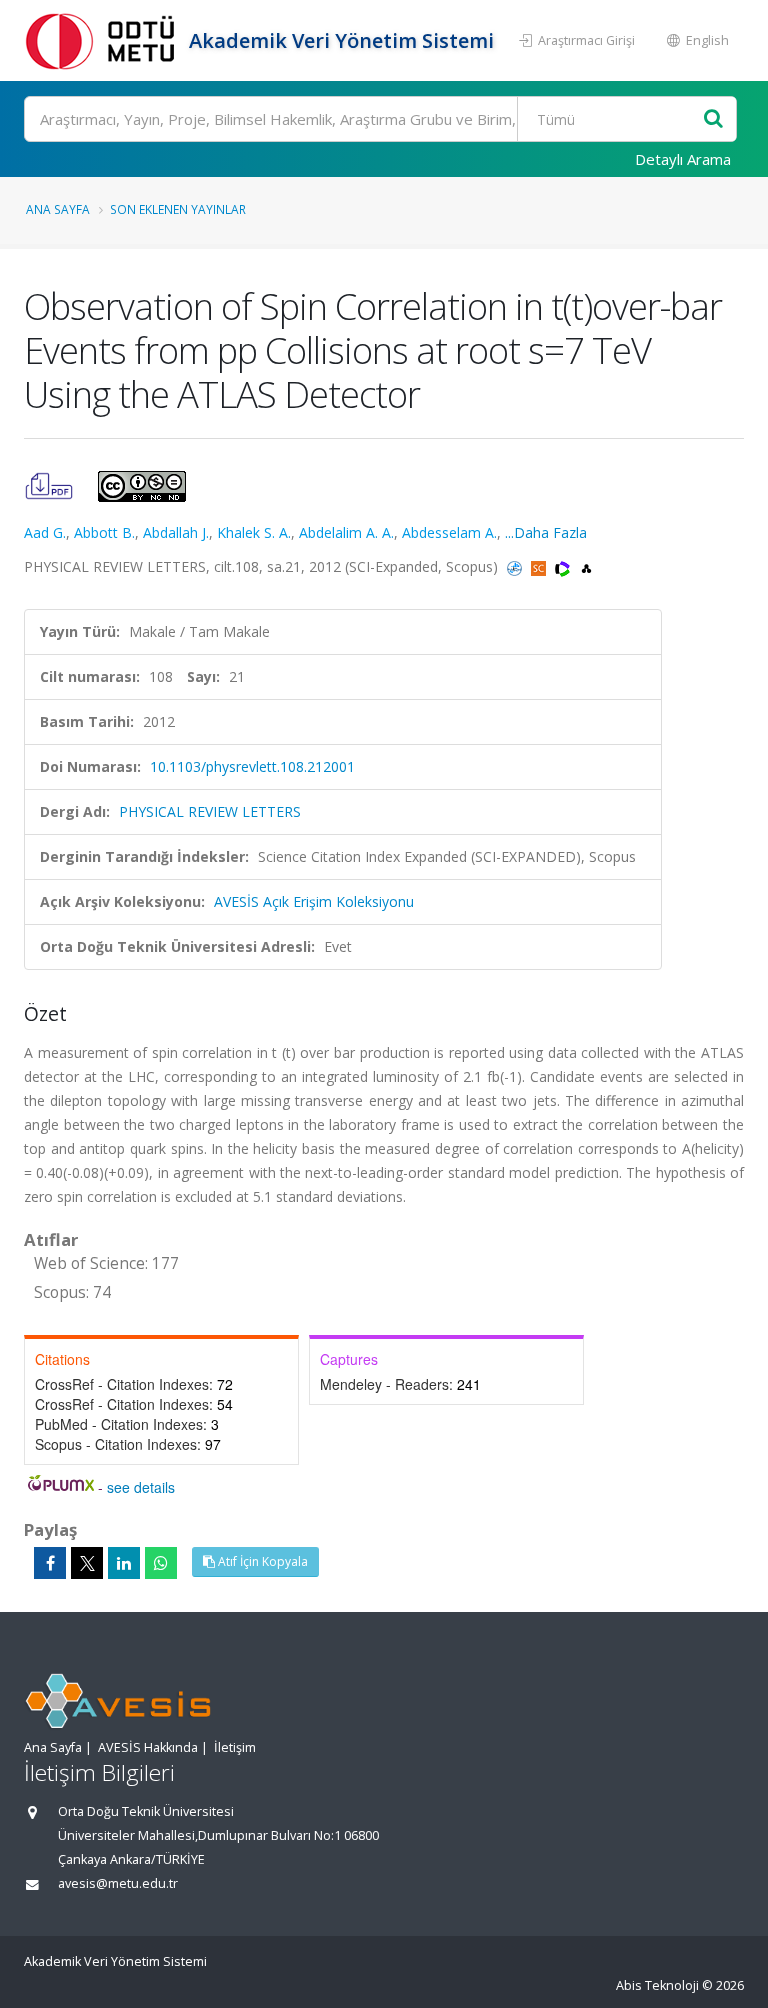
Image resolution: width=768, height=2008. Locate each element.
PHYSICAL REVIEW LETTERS (210, 811)
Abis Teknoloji (657, 1985)
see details (141, 1487)
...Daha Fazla (546, 532)
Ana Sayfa (58, 209)
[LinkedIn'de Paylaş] (124, 1563)
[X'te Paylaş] (87, 1563)
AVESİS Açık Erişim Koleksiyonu (314, 901)
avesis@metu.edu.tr (118, 1883)
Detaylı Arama (683, 159)
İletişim (235, 1747)
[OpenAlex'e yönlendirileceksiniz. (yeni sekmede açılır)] (586, 566)
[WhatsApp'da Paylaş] (161, 1563)
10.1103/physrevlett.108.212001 (252, 766)
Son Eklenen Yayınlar (178, 209)
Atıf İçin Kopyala (261, 1561)
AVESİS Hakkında (148, 1747)
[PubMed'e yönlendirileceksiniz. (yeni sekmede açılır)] (516, 566)
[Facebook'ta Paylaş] (50, 1563)
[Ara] (713, 119)
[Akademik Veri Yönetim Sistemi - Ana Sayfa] (104, 40)
